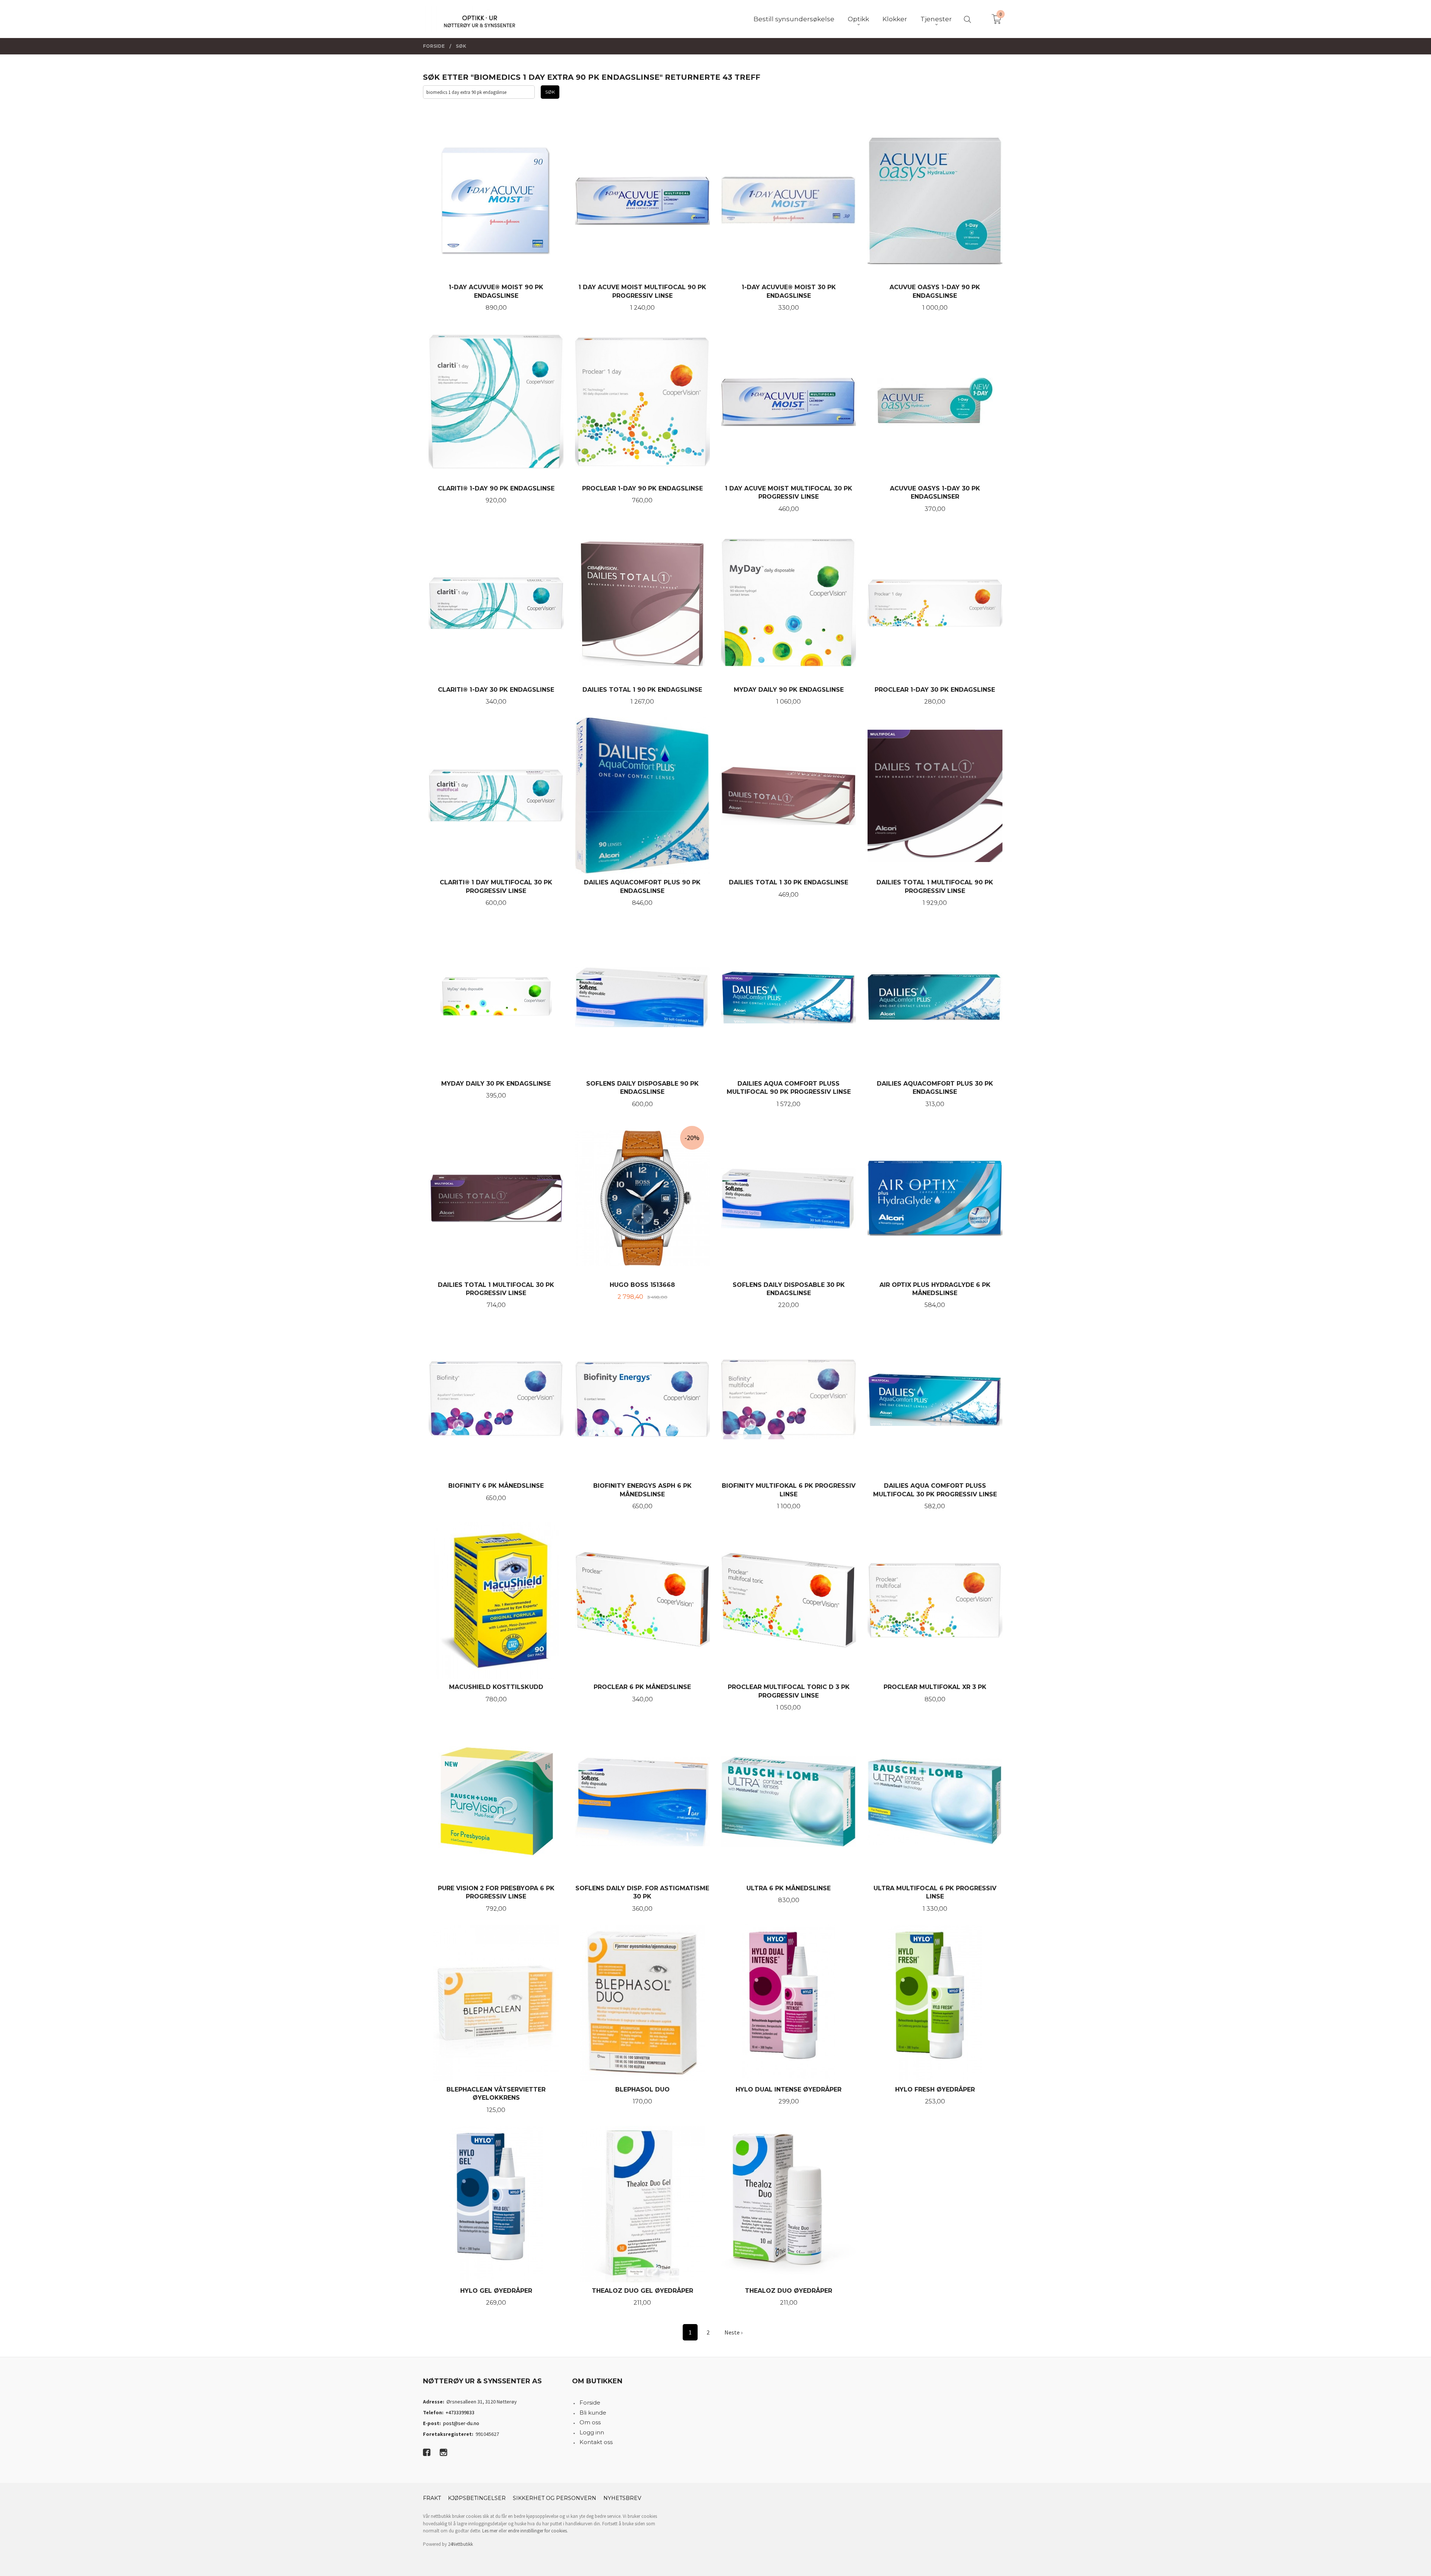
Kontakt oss (596, 2442)
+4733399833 (460, 2412)
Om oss (590, 2422)
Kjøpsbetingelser (477, 2498)
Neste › (733, 2332)
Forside (590, 2403)
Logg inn (592, 2432)
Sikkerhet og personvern (555, 2498)
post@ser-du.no (461, 2423)
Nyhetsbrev (622, 2498)
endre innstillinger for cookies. (538, 2531)
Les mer (490, 2531)
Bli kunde (593, 2413)
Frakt (432, 2498)
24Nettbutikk (460, 2544)
